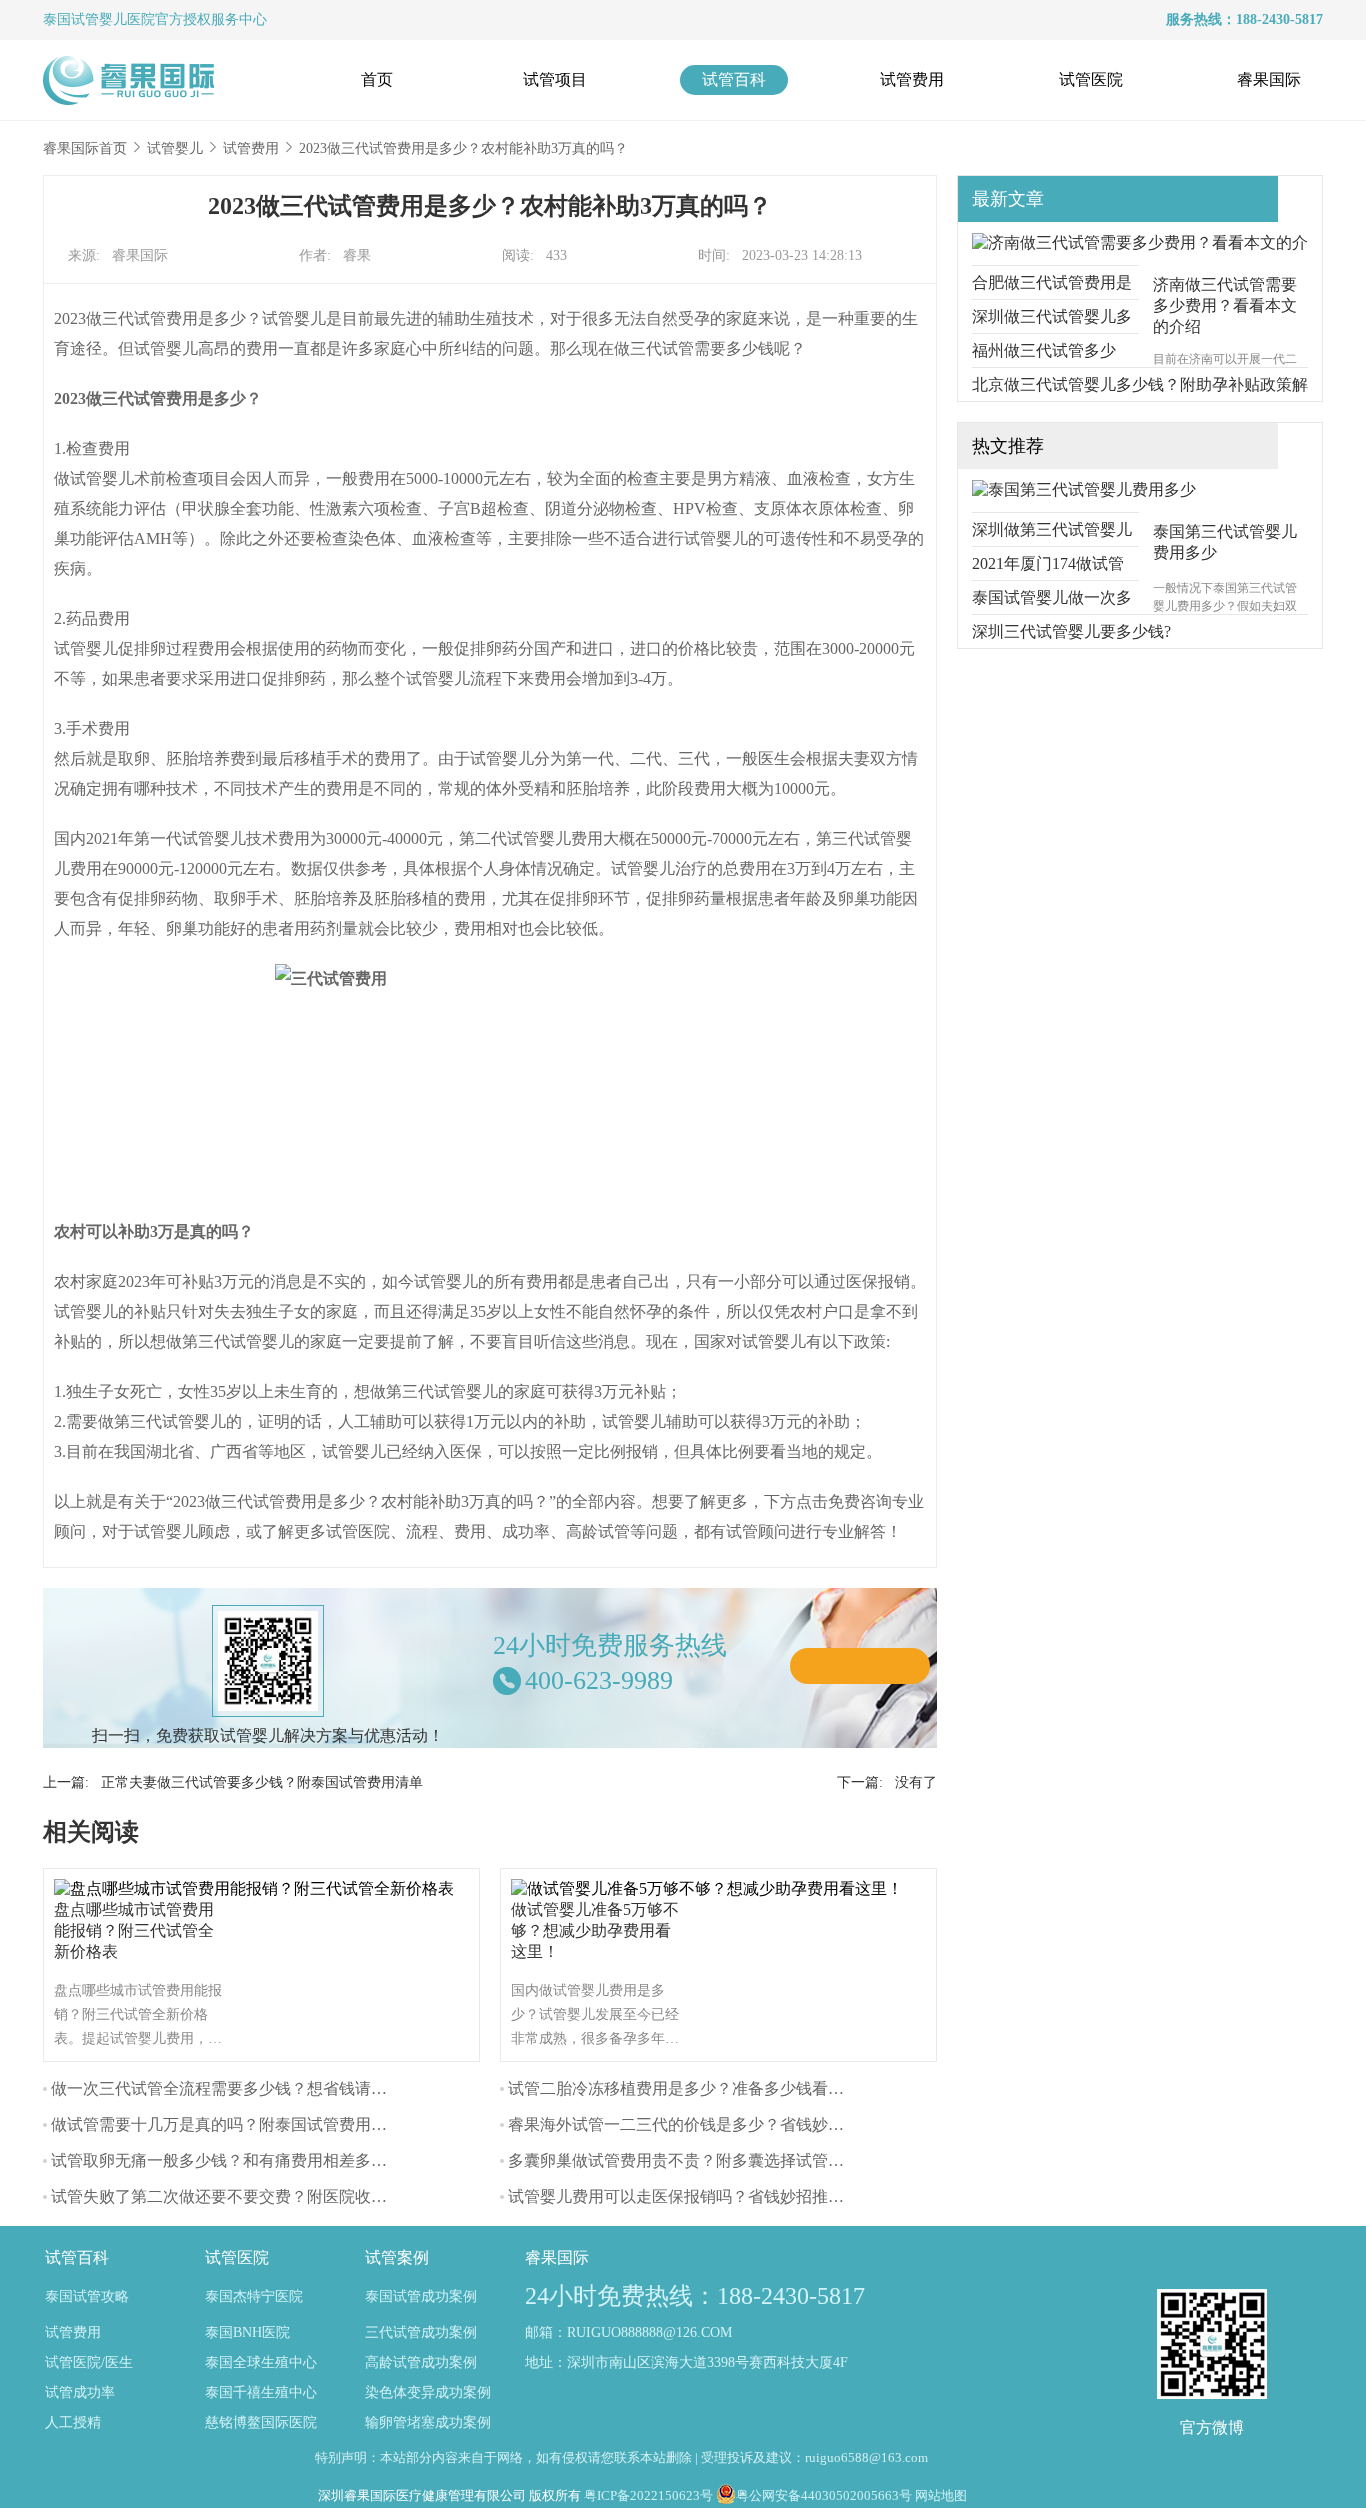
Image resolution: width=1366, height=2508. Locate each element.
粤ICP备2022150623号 (648, 2495)
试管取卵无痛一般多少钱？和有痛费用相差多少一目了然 (251, 2160)
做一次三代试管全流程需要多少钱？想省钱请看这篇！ (243, 2088)
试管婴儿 (175, 148)
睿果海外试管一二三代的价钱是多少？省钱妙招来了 (692, 2124)
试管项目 (555, 79)
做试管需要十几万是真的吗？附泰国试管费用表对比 (235, 2124)
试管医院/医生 (89, 2362)
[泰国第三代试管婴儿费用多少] (1084, 489)
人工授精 (73, 2422)
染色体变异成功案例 (428, 2392)
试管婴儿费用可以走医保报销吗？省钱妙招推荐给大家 (700, 2196)
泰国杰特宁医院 (254, 2296)
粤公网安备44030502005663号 (824, 2495)
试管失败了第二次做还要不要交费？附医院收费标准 (235, 2196)
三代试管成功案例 (421, 2332)
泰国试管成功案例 (421, 2296)
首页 (377, 79)
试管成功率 (80, 2392)
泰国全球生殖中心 (261, 2362)
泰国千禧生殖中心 (261, 2392)
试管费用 (912, 79)
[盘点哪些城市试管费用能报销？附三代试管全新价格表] (259, 1888)
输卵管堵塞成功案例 (428, 2422)
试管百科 (734, 79)
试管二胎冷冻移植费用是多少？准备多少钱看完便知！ (700, 2088)
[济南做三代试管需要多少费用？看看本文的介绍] (1140, 242)
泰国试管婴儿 (85, 19)
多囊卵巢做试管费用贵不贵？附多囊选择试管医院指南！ (708, 2160)
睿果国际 (1269, 79)
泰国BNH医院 (247, 2332)
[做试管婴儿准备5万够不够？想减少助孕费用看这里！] (712, 1888)
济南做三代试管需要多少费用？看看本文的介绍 (1225, 305)
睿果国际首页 (85, 148)
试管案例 (397, 2257)
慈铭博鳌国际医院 (261, 2422)
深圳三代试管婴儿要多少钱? (1071, 631)
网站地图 (941, 2495)
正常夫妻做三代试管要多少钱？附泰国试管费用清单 (262, 1782)
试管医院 (1091, 79)
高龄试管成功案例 (421, 2362)
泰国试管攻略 (87, 2296)
